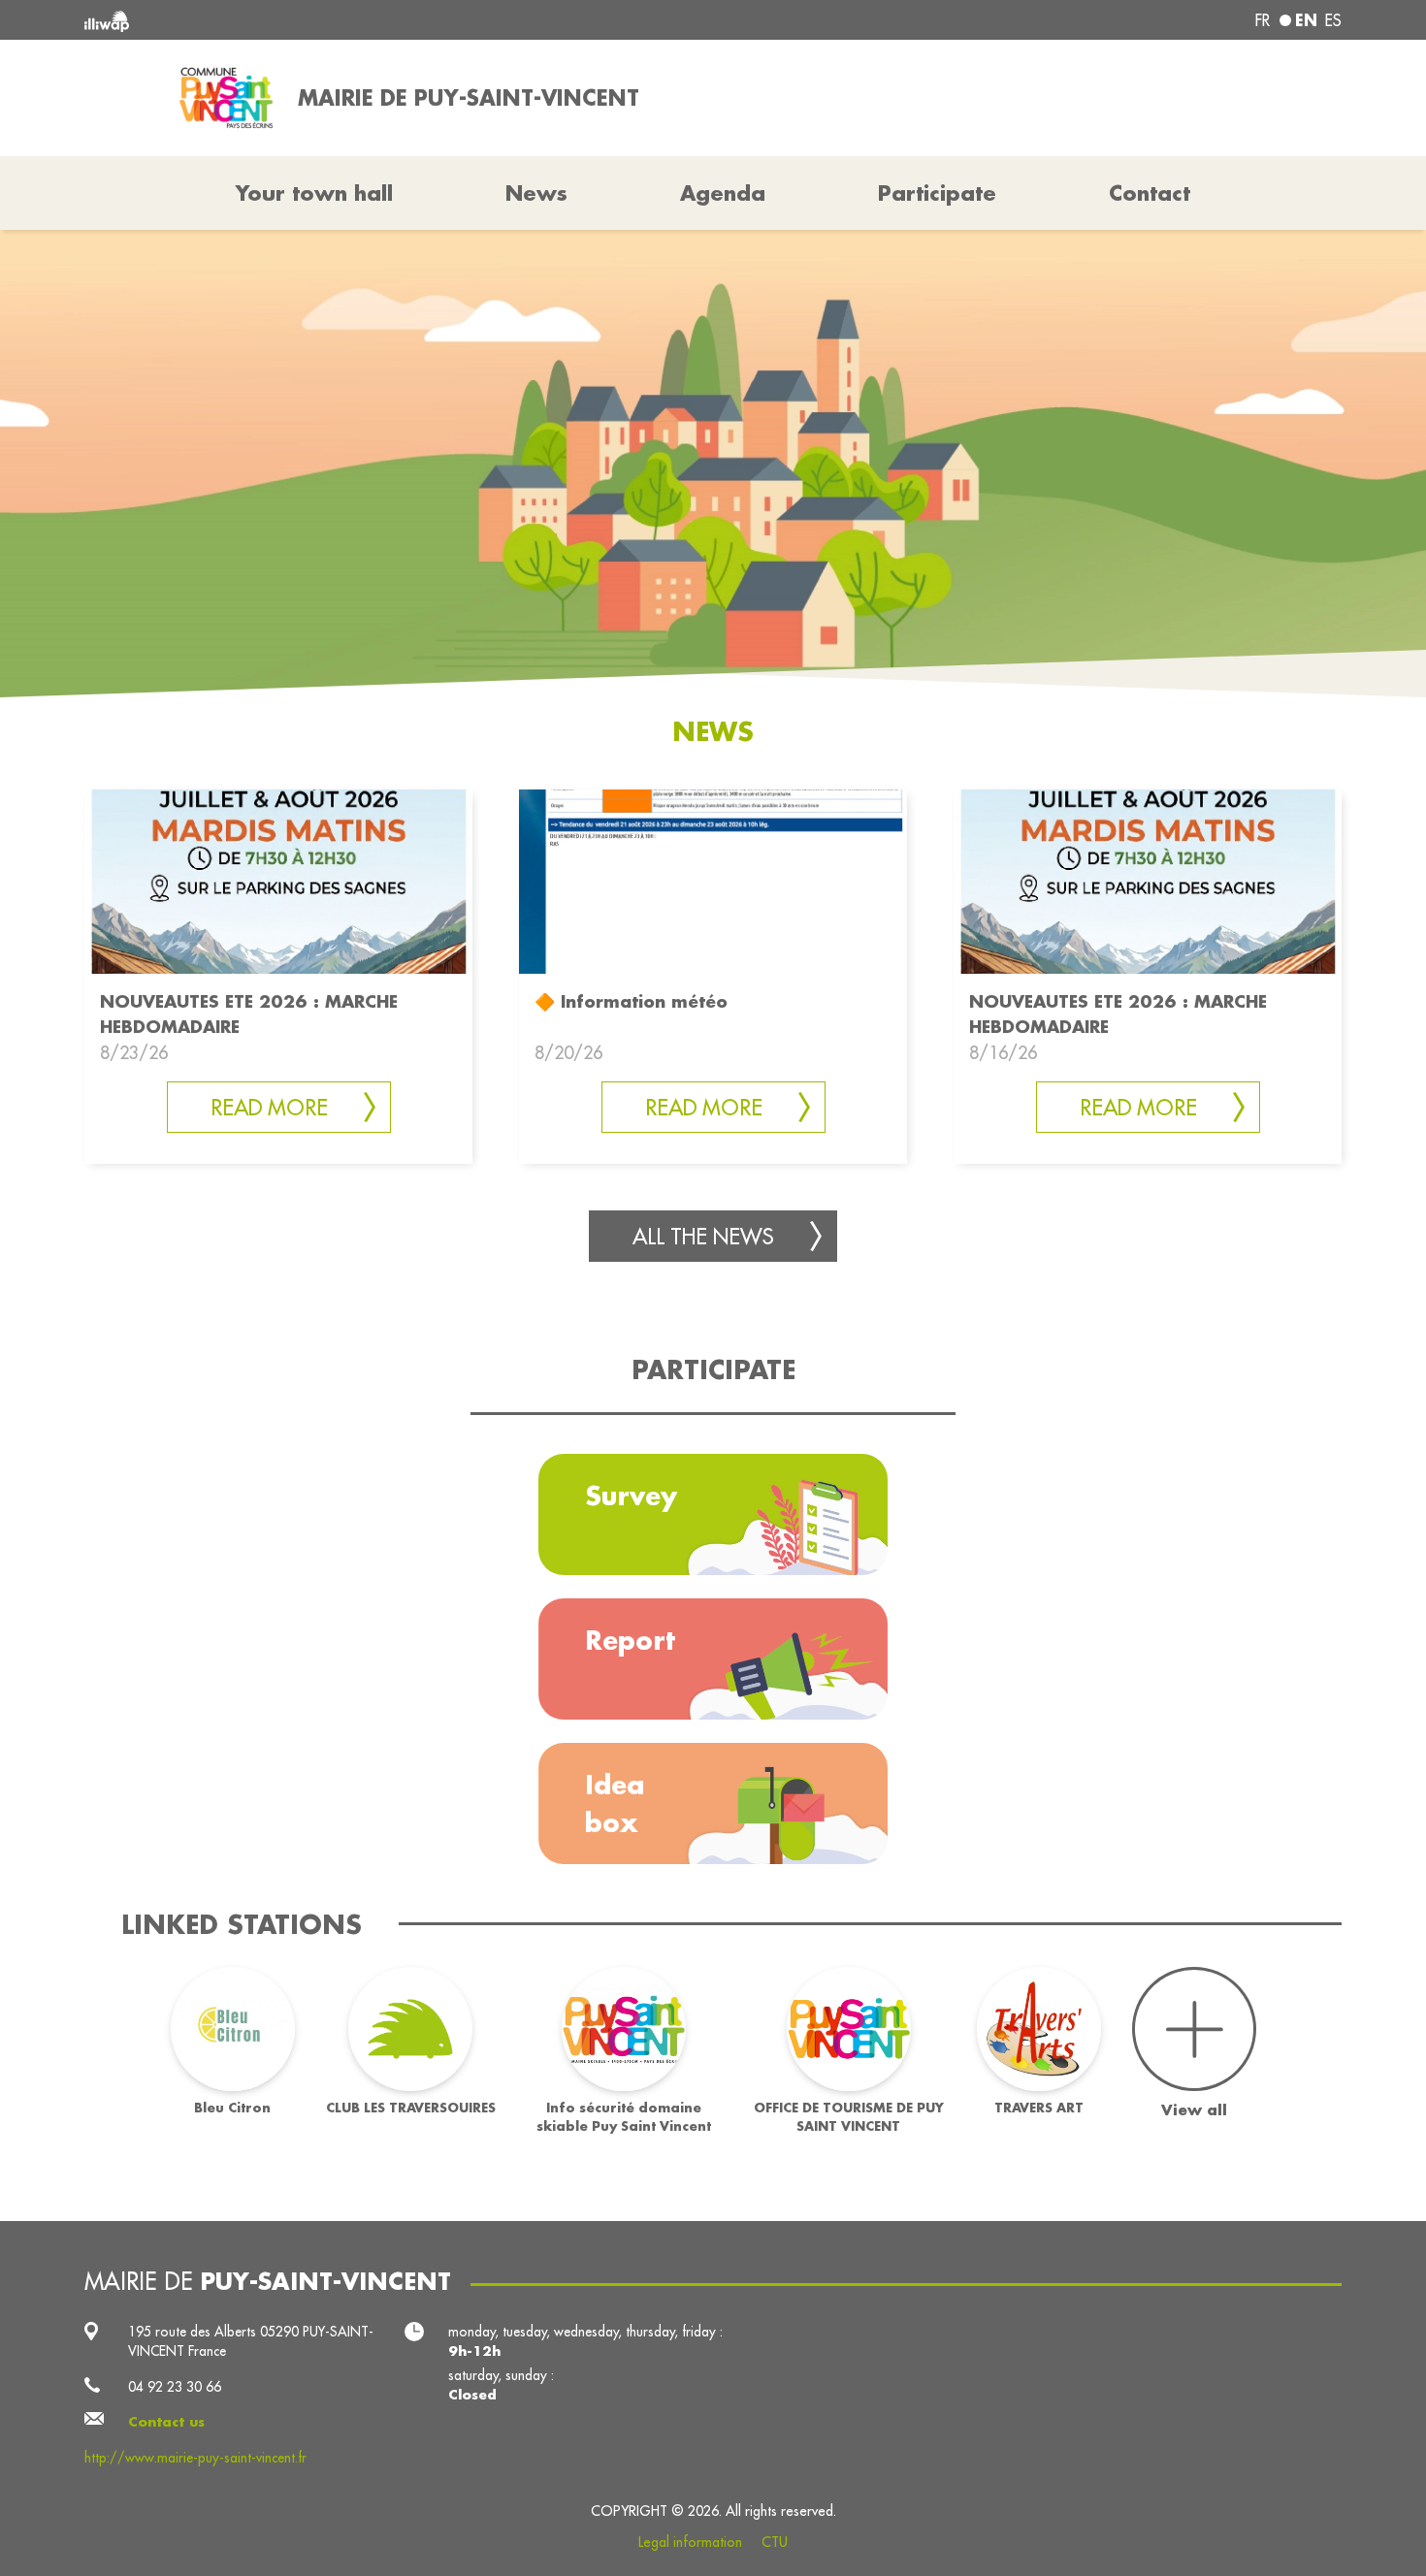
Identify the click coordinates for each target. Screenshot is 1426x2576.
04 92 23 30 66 (175, 2387)
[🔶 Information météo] (713, 880)
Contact (1150, 193)
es (1333, 20)
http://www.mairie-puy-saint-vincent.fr (195, 2458)
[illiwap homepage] (340, 20)
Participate (937, 193)
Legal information (690, 2542)
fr (1263, 20)
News (536, 193)
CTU (775, 2542)
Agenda (723, 193)
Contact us (166, 2422)
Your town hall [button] (314, 193)
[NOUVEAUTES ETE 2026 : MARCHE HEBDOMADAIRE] (278, 880)
